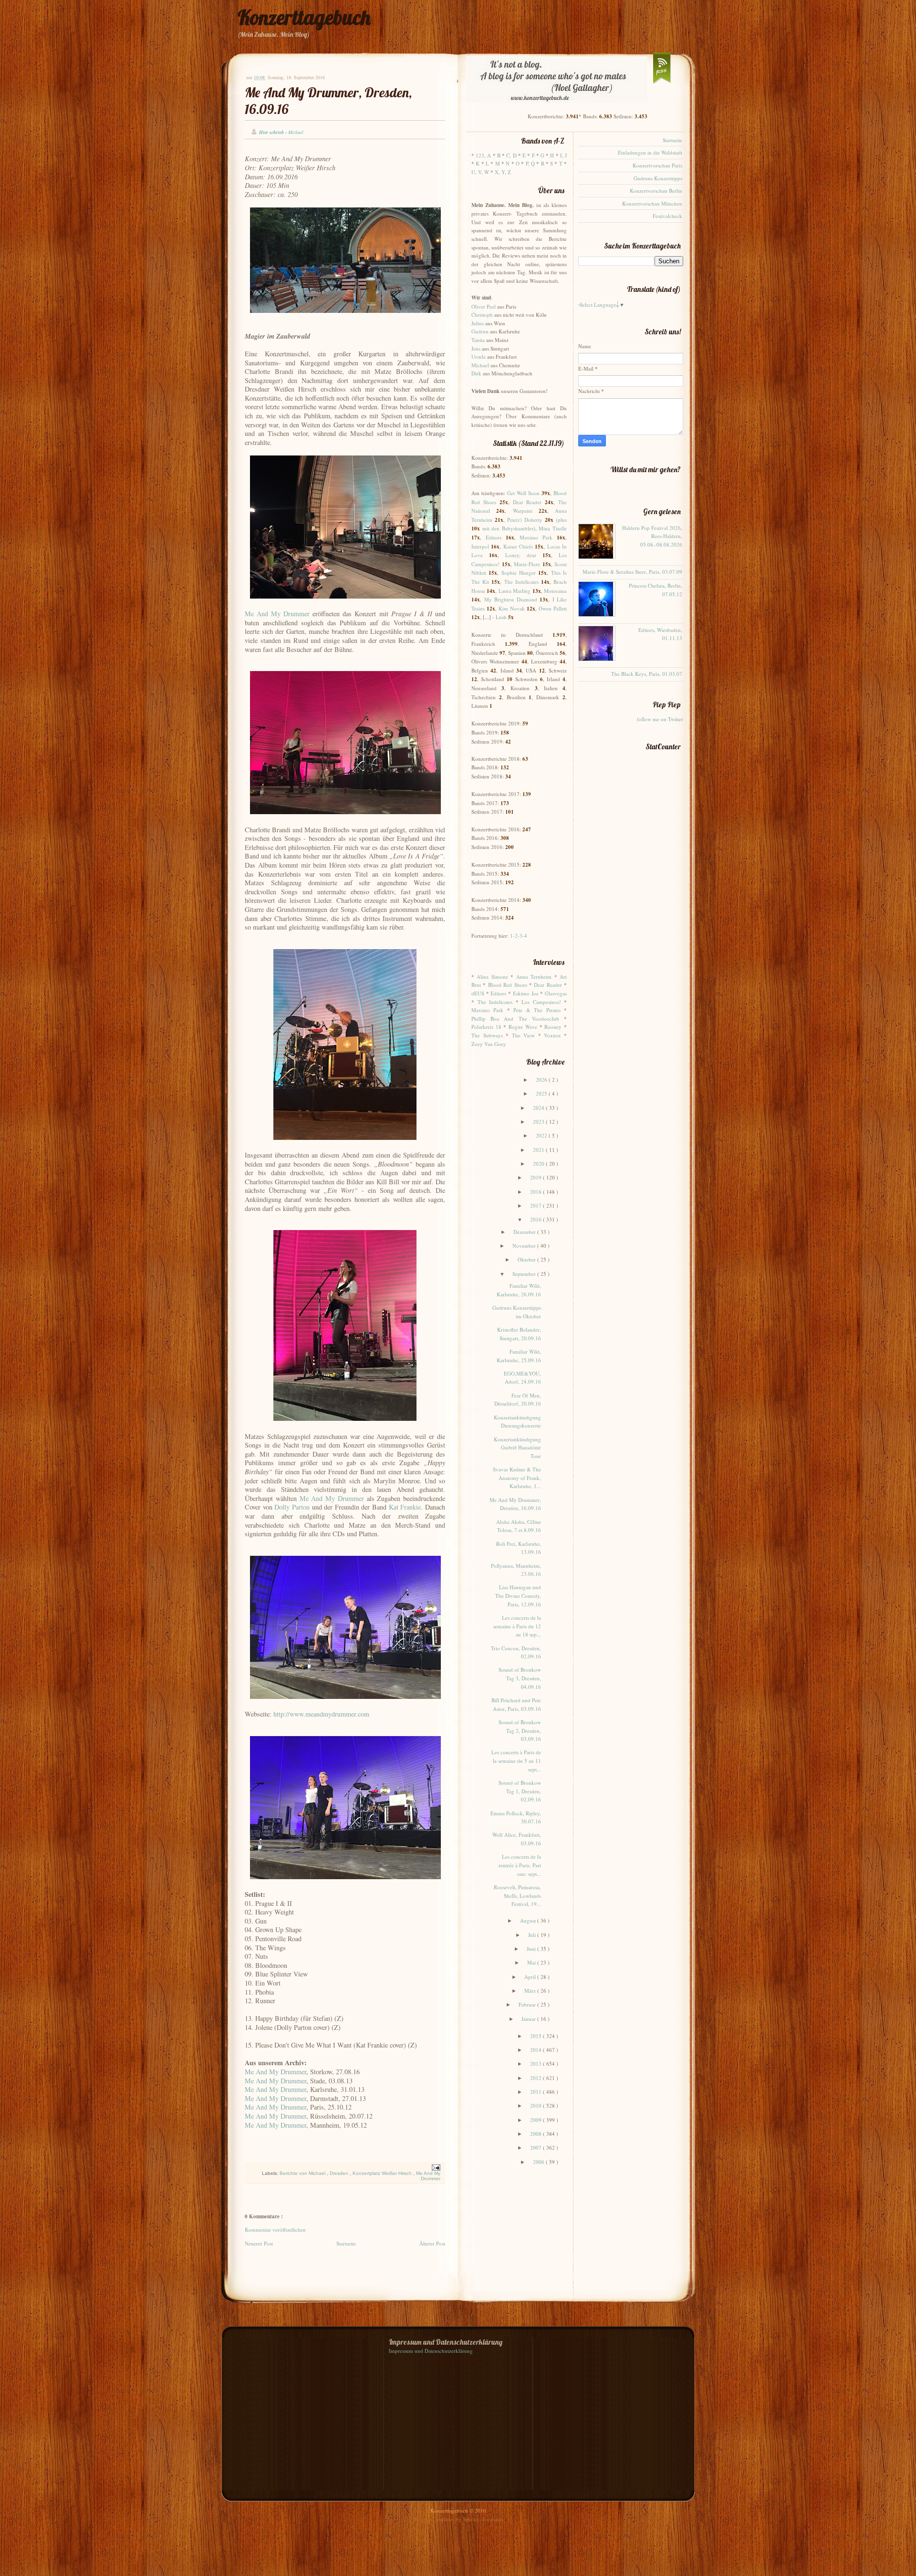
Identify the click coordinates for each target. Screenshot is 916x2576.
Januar (529, 2019)
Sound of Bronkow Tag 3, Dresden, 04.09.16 (520, 1678)
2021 (539, 1150)
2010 (536, 2105)
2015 (536, 2036)
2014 (536, 2050)
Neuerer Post (259, 2243)
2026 (542, 1080)
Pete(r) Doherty (525, 520)
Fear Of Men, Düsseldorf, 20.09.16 (518, 1400)
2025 (542, 1093)
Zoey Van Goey (489, 1044)
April (531, 1977)
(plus (561, 520)
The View (524, 1035)
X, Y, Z (503, 172)
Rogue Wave (523, 1027)
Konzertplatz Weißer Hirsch (383, 2173)
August (529, 1920)
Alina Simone (492, 977)
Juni (532, 1949)
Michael (480, 365)
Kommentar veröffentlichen (275, 2229)
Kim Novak (512, 608)
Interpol (480, 546)
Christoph (482, 315)
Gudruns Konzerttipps (658, 178)
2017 (536, 1205)
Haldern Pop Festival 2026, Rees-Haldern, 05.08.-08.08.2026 (652, 536)
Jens (476, 348)
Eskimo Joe (526, 993)
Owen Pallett (553, 608)
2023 (539, 1122)
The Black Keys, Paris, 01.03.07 (647, 674)
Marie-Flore (527, 564)
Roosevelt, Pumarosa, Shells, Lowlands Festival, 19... (517, 1895)
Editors (494, 537)
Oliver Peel (484, 306)
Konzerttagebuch (304, 17)
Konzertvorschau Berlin (656, 191)
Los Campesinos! (541, 1002)
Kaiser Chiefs (518, 546)
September (525, 1274)
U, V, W (480, 172)
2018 (536, 1192)
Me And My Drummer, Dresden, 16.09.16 (515, 1504)
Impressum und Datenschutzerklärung (431, 2351)
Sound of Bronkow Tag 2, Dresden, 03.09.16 (520, 1730)
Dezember (525, 1232)
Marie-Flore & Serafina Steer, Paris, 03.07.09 (632, 572)
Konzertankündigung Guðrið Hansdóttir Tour (517, 1448)
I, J (563, 155)
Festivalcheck (667, 216)
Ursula (479, 357)
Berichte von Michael (303, 2173)
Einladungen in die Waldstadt (650, 152)
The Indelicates (521, 582)
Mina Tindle (553, 528)
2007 (536, 2147)
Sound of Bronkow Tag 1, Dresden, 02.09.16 (520, 1791)
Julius (478, 323)
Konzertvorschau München (652, 203)
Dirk (476, 373)
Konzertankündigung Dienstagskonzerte (517, 1422)
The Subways (487, 1035)
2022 (542, 1135)
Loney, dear (521, 555)
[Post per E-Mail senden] (435, 2167)
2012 (536, 2078)
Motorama (555, 591)
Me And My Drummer (277, 614)
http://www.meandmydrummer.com (321, 1714)
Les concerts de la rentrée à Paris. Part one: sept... (520, 1865)
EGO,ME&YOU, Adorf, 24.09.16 (522, 1378)
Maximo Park (536, 537)
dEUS (478, 993)
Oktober (527, 1259)
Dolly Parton (292, 1507)
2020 (539, 1164)
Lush (501, 617)
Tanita (478, 340)
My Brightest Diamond (511, 599)
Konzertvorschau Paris (657, 165)
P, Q (530, 163)
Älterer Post (432, 2243)
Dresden (340, 2173)
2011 (536, 2092)
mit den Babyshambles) (509, 528)
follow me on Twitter (660, 719)
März (531, 1991)
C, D (511, 155)
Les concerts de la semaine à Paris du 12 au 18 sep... (517, 1626)
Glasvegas (556, 993)
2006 (539, 2162)
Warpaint (523, 511)
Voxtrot (552, 1035)
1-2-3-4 (519, 936)
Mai (532, 1962)
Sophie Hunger (519, 573)
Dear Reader (527, 502)
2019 (536, 1177)
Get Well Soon (523, 493)
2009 (536, 2120)
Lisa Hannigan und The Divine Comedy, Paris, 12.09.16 (518, 1595)
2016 (536, 1219)
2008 (536, 2134)
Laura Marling (515, 591)
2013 (536, 2064)
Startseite (346, 2243)
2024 (539, 1108)
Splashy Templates (483, 2519)
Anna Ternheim (534, 977)
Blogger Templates (434, 2519)
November (525, 1246)
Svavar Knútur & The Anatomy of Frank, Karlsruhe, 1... (517, 1478)
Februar (528, 2004)
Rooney (553, 1027)
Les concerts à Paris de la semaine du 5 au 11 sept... (516, 1760)
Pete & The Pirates (537, 1010)
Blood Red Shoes (508, 985)
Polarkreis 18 (486, 1027)
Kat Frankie (405, 1507)
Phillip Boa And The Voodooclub (515, 1019)
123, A (483, 155)
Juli (533, 1935)
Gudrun (480, 331)
